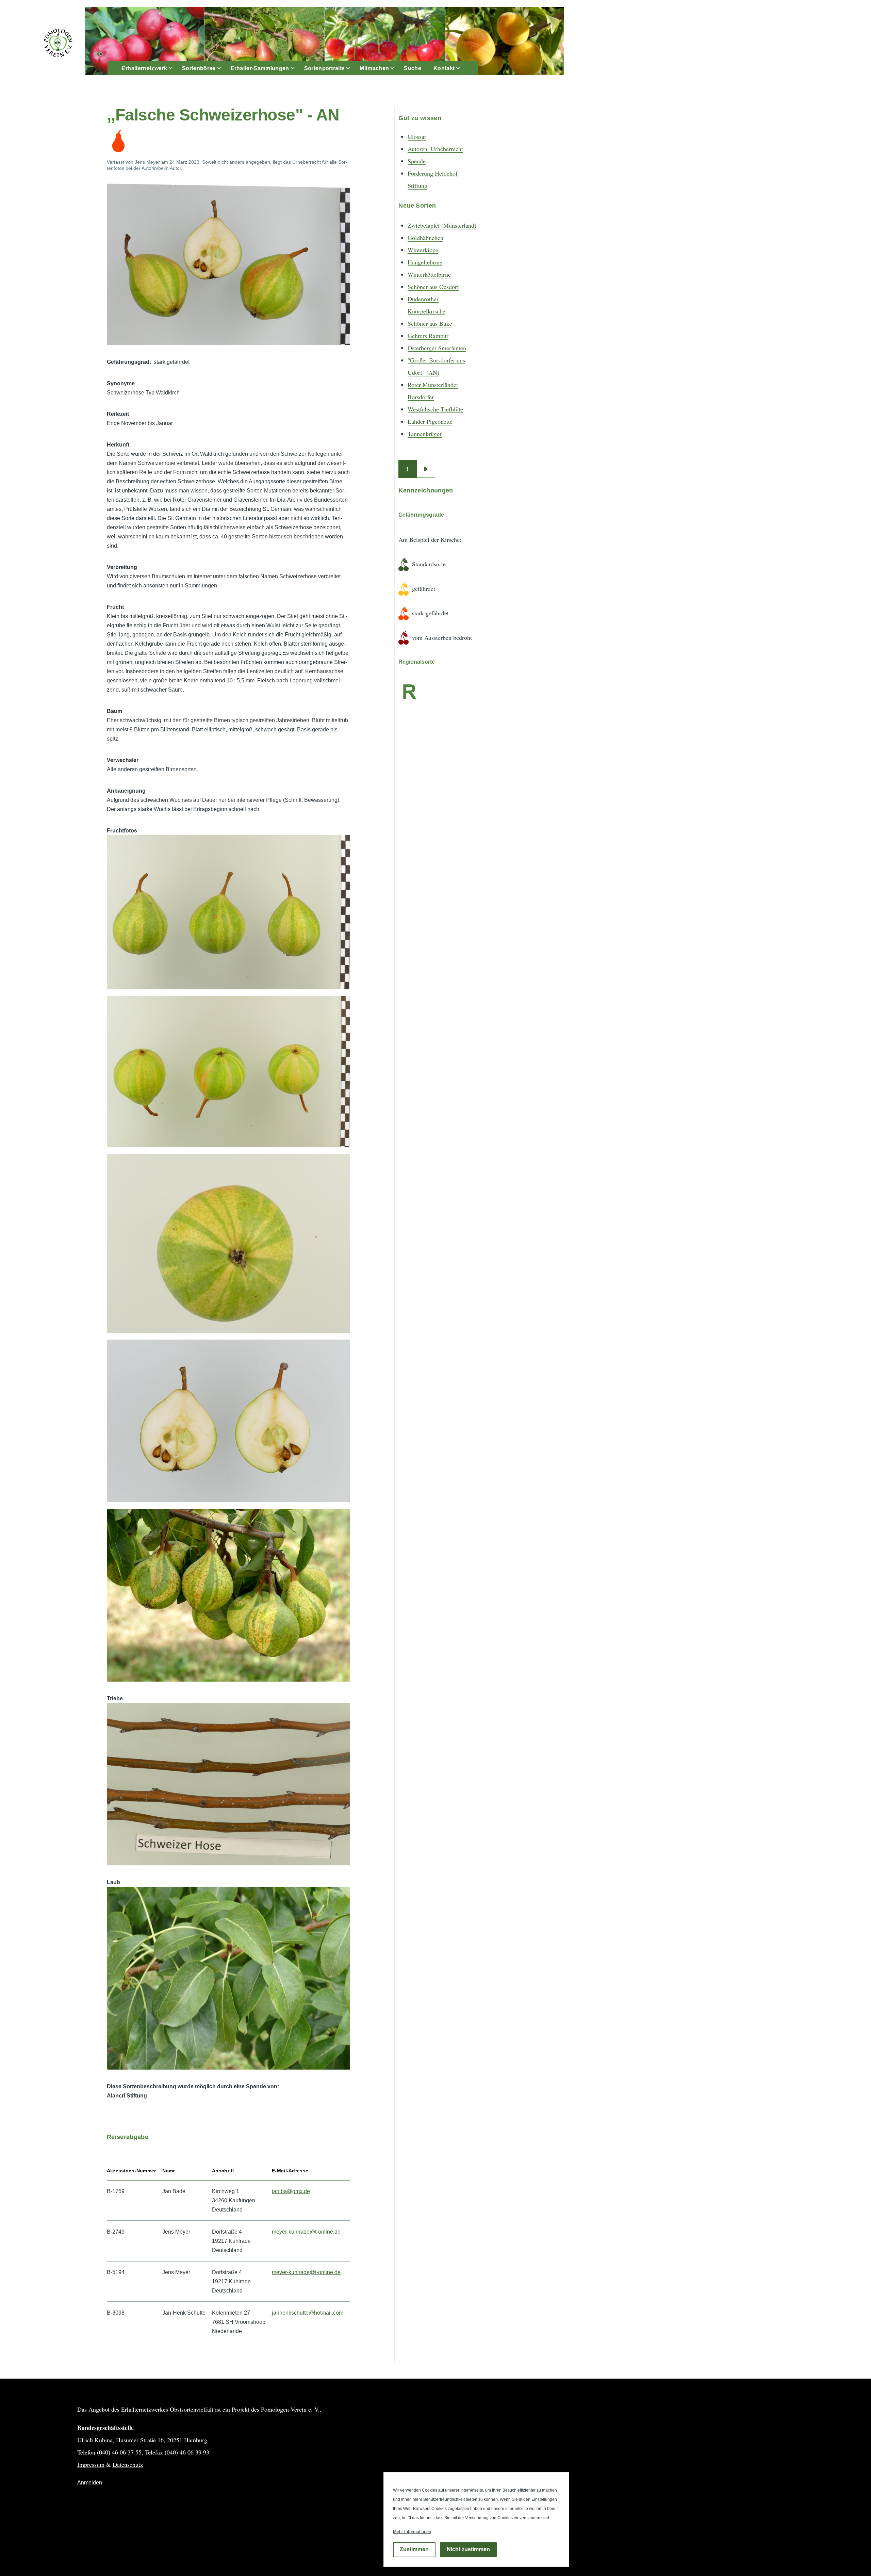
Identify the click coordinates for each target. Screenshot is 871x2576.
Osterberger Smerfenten (437, 348)
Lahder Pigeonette (430, 421)
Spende (417, 161)
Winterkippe (423, 250)
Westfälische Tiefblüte (435, 409)
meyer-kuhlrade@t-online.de (306, 2232)
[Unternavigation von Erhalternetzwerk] (175, 68)
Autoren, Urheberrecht (435, 149)
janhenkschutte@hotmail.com (308, 2313)
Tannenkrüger (425, 434)
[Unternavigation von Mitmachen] (396, 68)
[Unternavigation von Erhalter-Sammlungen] (297, 68)
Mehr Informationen (412, 2532)
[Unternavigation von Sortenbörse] (223, 68)
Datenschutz (128, 2464)
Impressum (91, 2464)
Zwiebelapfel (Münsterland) (442, 225)
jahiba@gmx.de (291, 2191)
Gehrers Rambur (428, 336)
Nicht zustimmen (468, 2550)
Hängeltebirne (425, 262)
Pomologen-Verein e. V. (290, 2409)
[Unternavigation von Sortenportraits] (352, 68)
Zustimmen (414, 2550)
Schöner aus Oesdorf (433, 287)
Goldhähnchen (425, 238)
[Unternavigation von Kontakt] (462, 68)
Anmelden (90, 2483)
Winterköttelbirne (429, 274)
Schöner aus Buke (430, 323)
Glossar (417, 136)
